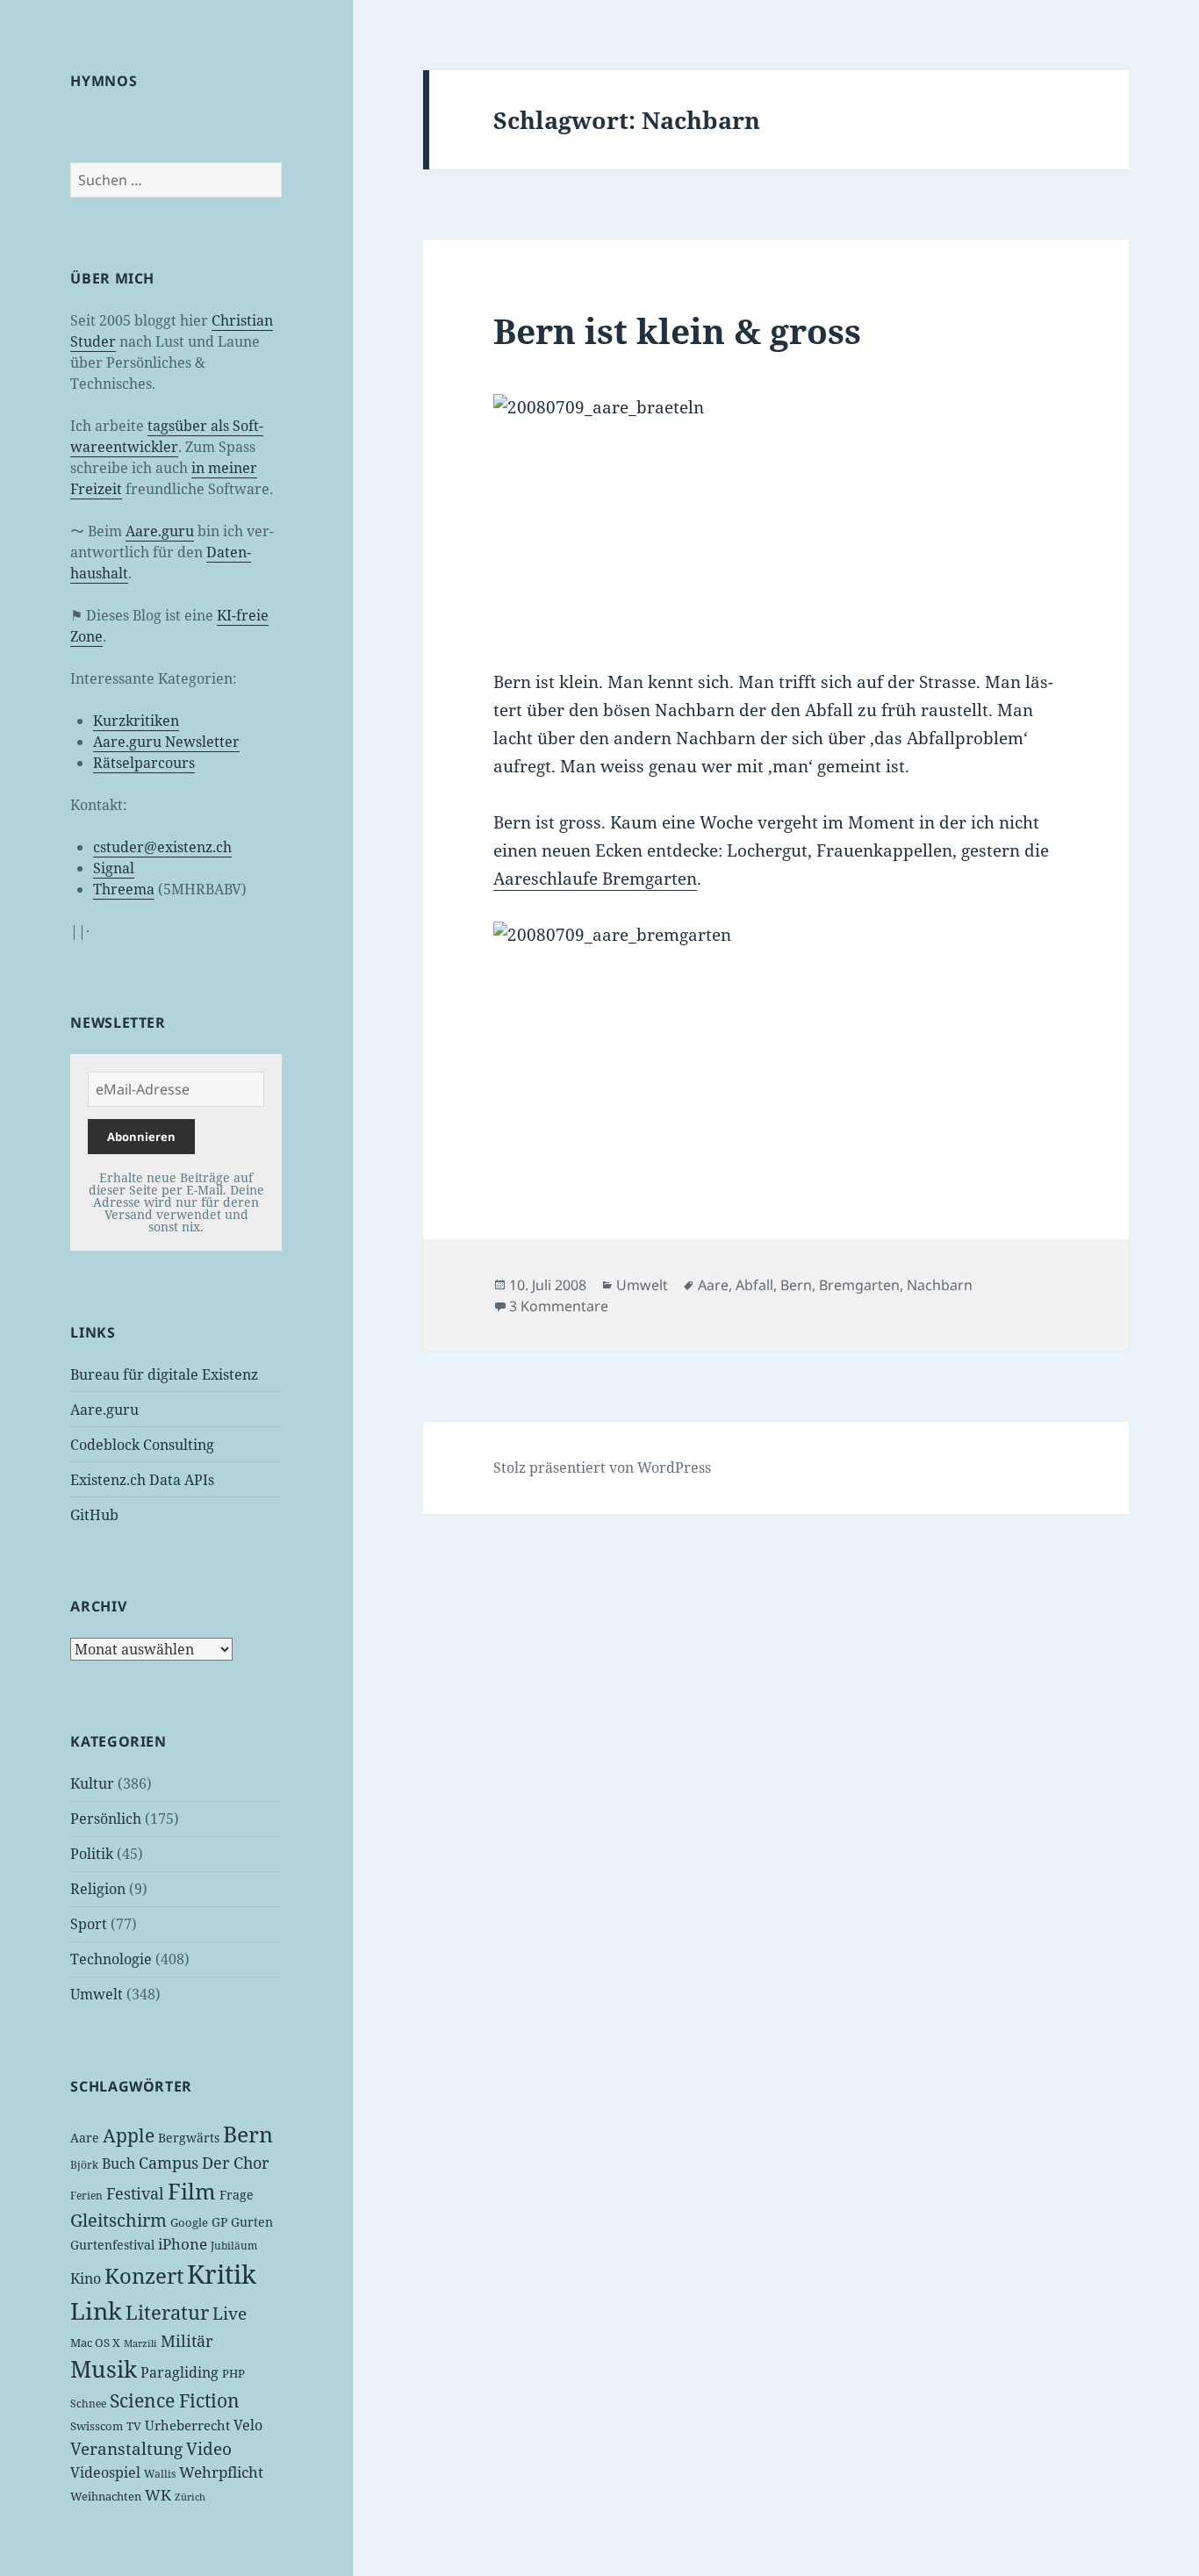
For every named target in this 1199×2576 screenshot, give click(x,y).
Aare (85, 2138)
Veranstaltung (126, 2449)
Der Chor (235, 2163)
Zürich (190, 2497)
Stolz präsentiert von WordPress (602, 1467)
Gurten (252, 2222)
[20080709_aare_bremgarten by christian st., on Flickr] (775, 1045)
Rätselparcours (144, 763)
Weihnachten (106, 2496)
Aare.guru (160, 531)
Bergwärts (189, 2138)
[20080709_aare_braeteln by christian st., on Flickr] (775, 517)
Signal (114, 868)
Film (192, 2191)
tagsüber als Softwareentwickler (167, 436)
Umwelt (97, 1994)
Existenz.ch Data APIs (142, 1480)
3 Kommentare (559, 1306)
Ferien (86, 2196)
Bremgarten (859, 1285)
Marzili (140, 2343)
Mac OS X (95, 2343)
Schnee (88, 2404)
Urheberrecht (187, 2425)
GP (219, 2222)
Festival (135, 2193)
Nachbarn (940, 1285)
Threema (124, 889)
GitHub (94, 1515)
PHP (233, 2373)
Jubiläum (234, 2246)
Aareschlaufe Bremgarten (595, 879)
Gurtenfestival (112, 2245)
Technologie (111, 1959)
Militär (187, 2341)
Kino (86, 2278)
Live (230, 2313)
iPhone (183, 2244)
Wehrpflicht (221, 2472)
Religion (98, 1889)
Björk (84, 2165)
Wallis (160, 2474)
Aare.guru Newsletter (166, 742)
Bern (248, 2134)
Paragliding (179, 2372)
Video (209, 2449)
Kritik (222, 2274)
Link (96, 2311)
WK (158, 2495)
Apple (129, 2135)
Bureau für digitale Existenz (164, 1374)
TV (134, 2426)
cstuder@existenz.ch (162, 847)
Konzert (144, 2275)
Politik (92, 1854)
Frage (237, 2195)
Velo (248, 2425)
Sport (89, 1924)
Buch (118, 2163)
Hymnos (104, 81)
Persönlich (106, 1819)
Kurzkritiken (136, 721)
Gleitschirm (118, 2220)
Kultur (92, 1783)
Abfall (754, 1285)
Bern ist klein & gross (677, 330)
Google (189, 2222)
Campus (169, 2163)
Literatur (167, 2312)
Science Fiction (175, 2400)
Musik (104, 2369)
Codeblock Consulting (142, 1445)
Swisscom (97, 2426)
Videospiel (105, 2472)
